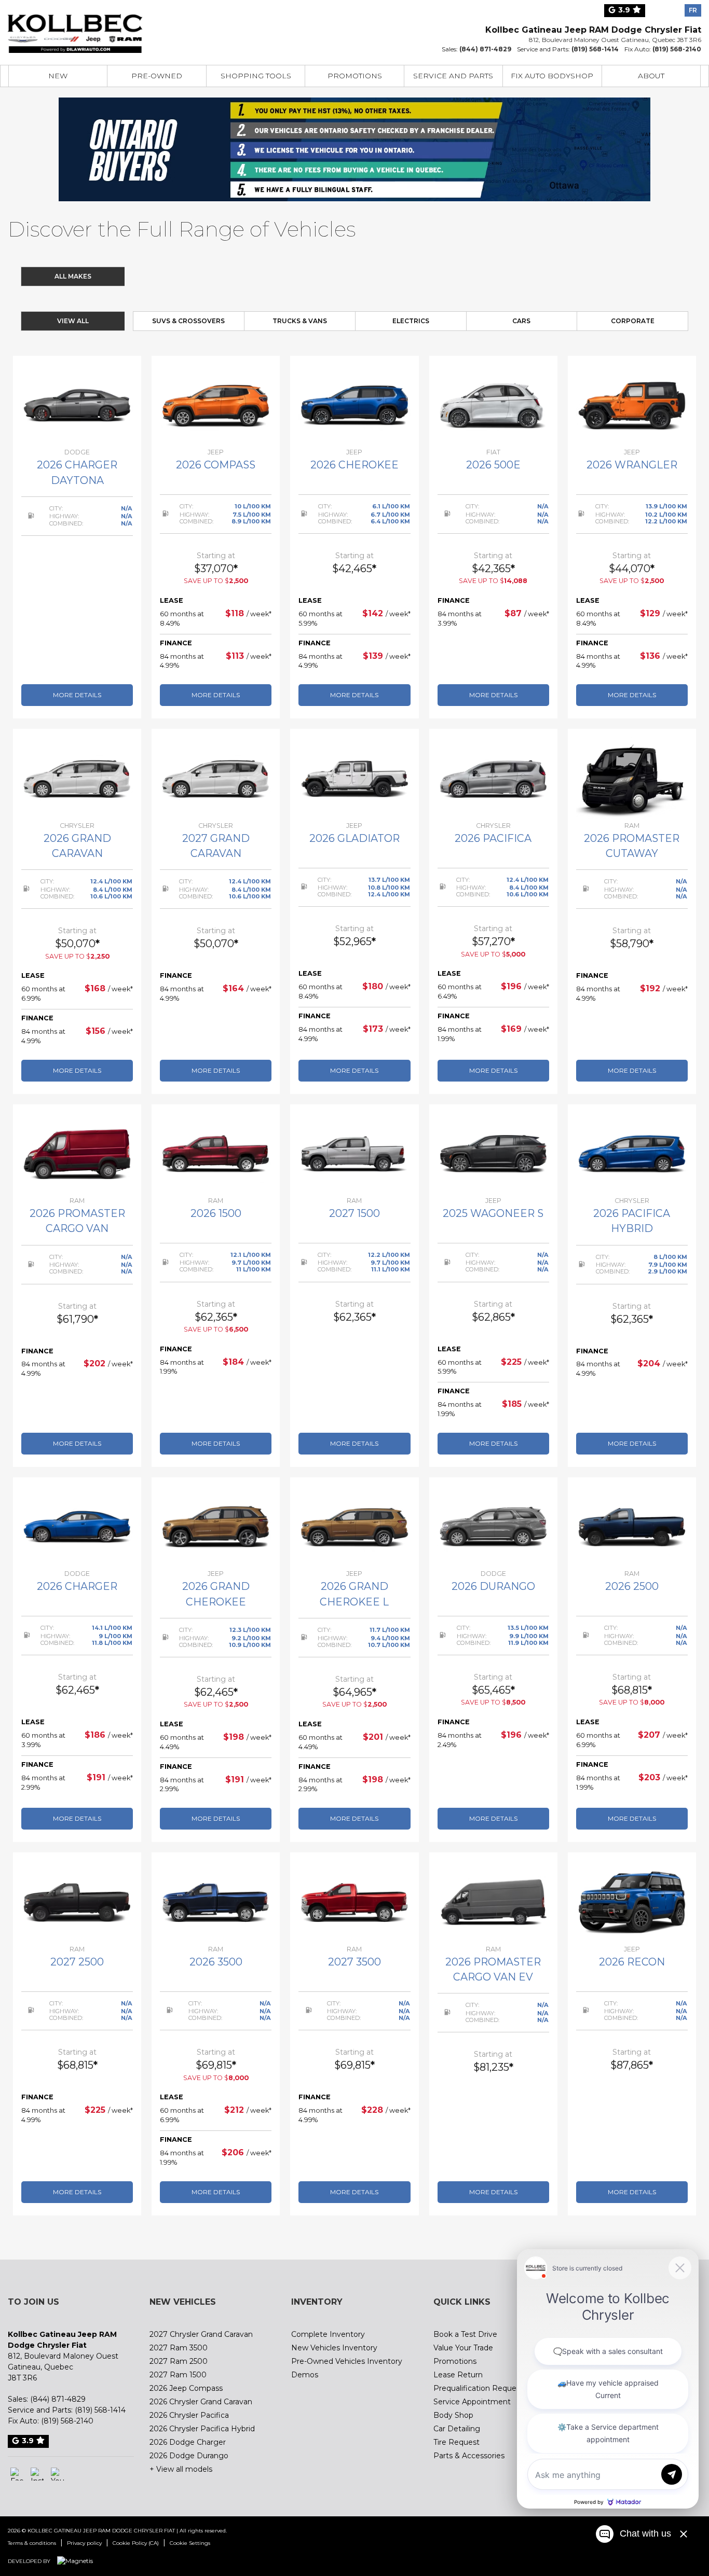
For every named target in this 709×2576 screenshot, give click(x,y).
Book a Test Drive (465, 2334)
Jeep (289, 276)
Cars (521, 321)
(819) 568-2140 (677, 49)
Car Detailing (457, 2429)
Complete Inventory (328, 2334)
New (58, 76)
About (651, 76)
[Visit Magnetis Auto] (78, 2561)
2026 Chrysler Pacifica (189, 2415)
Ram (351, 276)
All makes (73, 276)
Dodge (227, 276)
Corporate (633, 321)
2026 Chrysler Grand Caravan (201, 2402)
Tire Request (456, 2442)
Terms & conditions (32, 2543)
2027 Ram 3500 (179, 2348)
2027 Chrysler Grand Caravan (201, 2334)
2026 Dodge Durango (189, 2456)
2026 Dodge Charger (188, 2442)
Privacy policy (84, 2543)
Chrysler (164, 276)
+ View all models (181, 2469)
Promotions (355, 76)
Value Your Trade (463, 2348)
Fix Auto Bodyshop (552, 76)
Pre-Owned (157, 76)
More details (77, 695)
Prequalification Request (478, 2388)
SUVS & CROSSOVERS (188, 321)
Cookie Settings (190, 2543)
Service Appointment (472, 2402)
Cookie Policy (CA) (136, 2543)
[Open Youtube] (57, 2474)
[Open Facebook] (17, 2474)
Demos (305, 2375)
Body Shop (453, 2415)
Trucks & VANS (300, 321)
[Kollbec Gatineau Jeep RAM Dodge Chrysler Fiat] (75, 27)
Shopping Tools (256, 76)
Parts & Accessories (469, 2456)
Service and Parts (453, 76)
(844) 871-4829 (485, 49)
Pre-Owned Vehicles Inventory (347, 2361)
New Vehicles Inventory (334, 2348)
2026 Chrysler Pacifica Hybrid (202, 2429)
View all (73, 321)
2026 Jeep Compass (186, 2388)
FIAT (413, 276)
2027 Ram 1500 (178, 2375)
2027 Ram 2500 (179, 2361)
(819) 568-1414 (595, 49)
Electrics (411, 321)
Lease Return (458, 2375)
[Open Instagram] (37, 2474)
